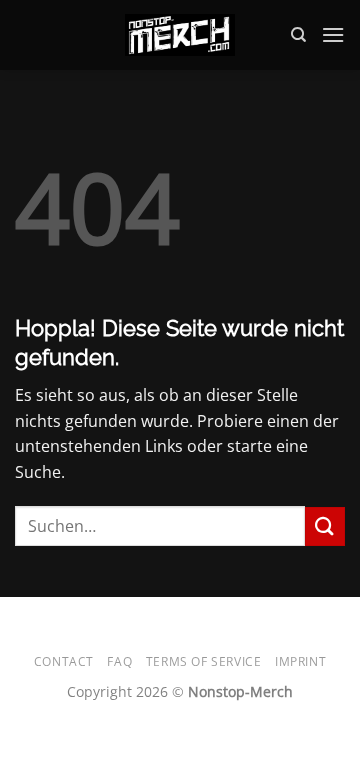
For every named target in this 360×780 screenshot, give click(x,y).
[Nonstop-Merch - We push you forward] (180, 35)
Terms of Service (204, 661)
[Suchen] (298, 35)
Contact (64, 661)
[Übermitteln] (325, 526)
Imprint (300, 661)
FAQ (119, 661)
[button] (333, 34)
